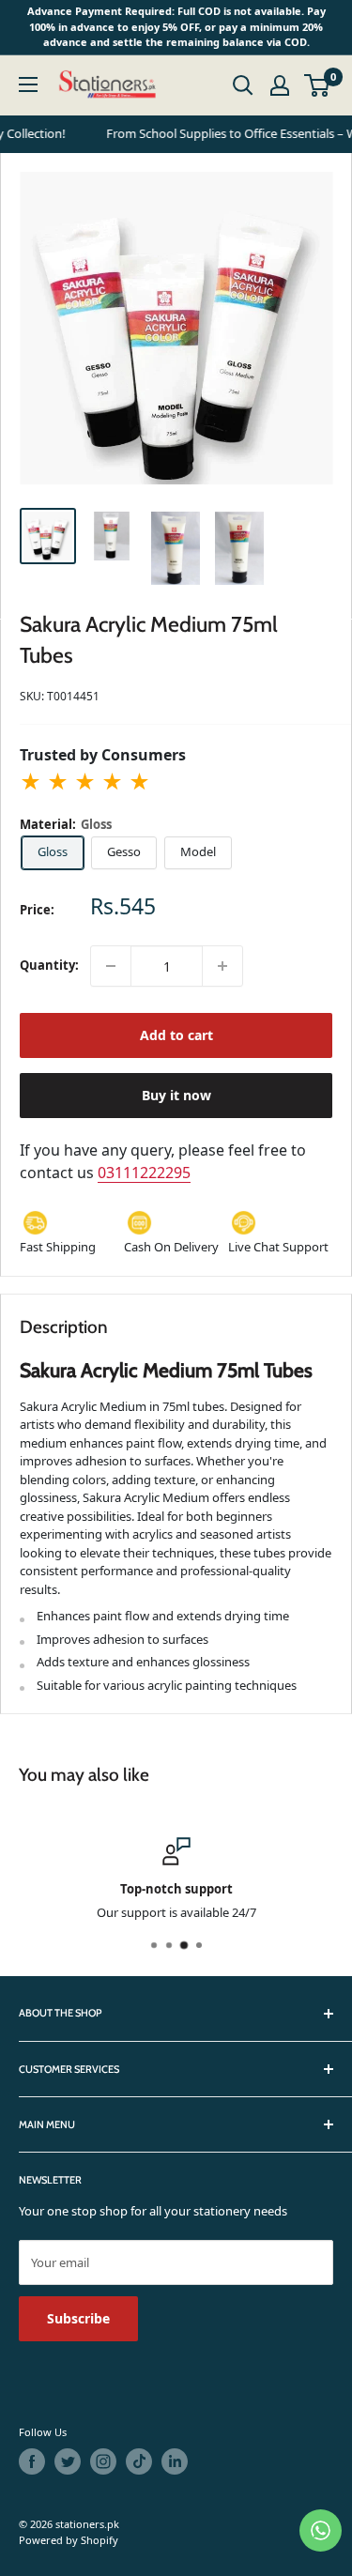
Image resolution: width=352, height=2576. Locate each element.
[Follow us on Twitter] (68, 2461)
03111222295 (144, 1173)
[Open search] (243, 85)
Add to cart (176, 1035)
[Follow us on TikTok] (139, 2461)
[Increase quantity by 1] (222, 966)
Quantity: (49, 965)
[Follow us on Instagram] (103, 2461)
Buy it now (176, 1095)
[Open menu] (28, 84)
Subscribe (78, 2318)
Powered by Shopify (69, 2540)
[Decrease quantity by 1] (111, 966)
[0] (318, 85)
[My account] (280, 85)
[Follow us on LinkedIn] (175, 2461)
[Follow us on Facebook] (32, 2461)
